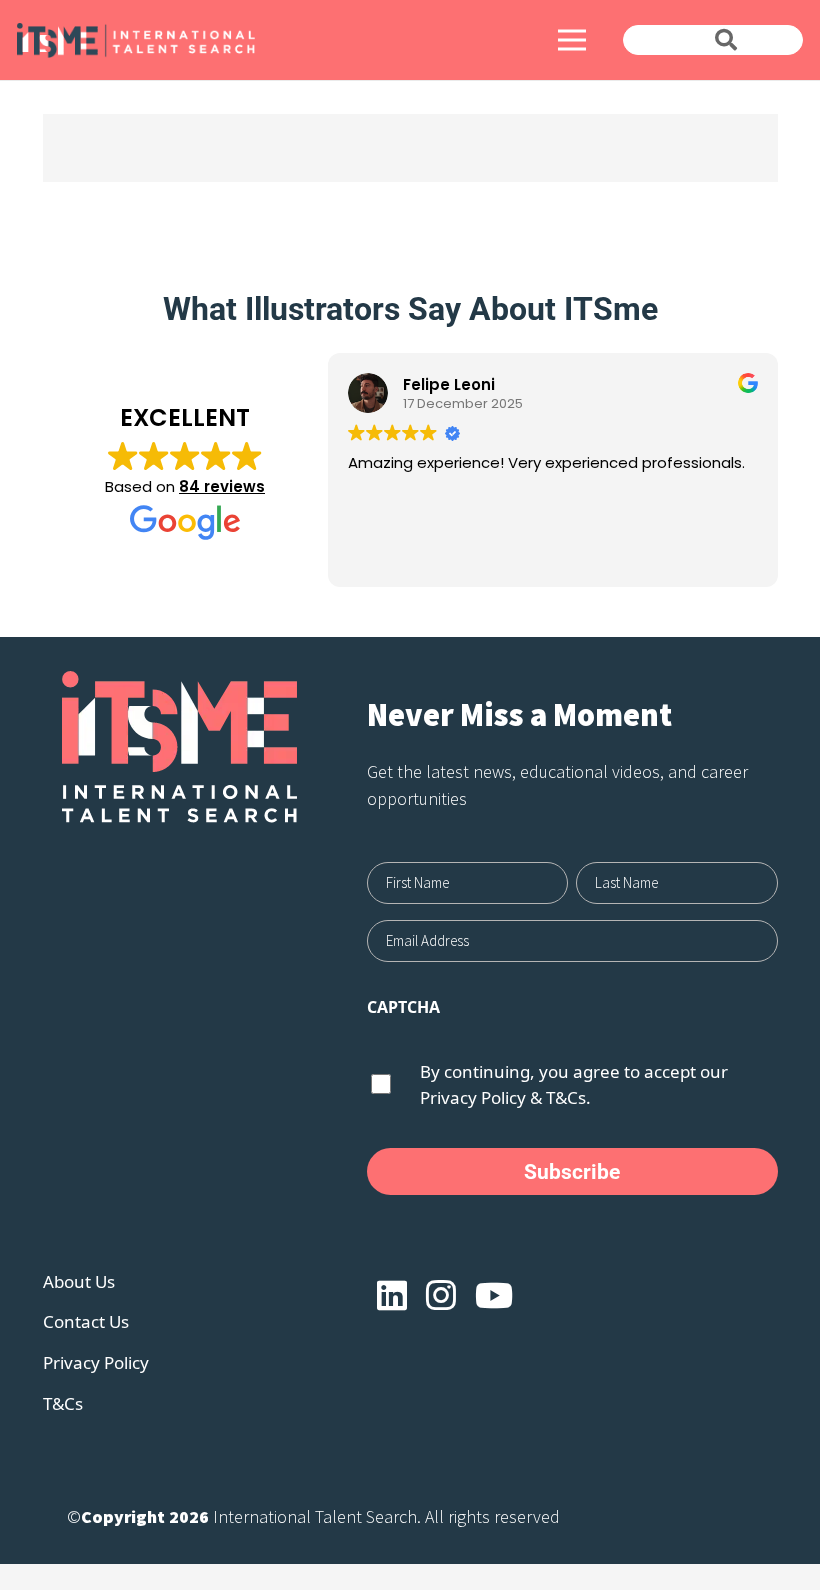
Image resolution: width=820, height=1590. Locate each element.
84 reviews (222, 486)
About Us (79, 1281)
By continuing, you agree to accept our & (574, 1084)
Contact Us (86, 1321)
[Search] (726, 40)
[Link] (208, 40)
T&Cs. (568, 1097)
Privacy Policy (473, 1097)
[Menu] (571, 40)
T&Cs (63, 1403)
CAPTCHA (403, 1007)
